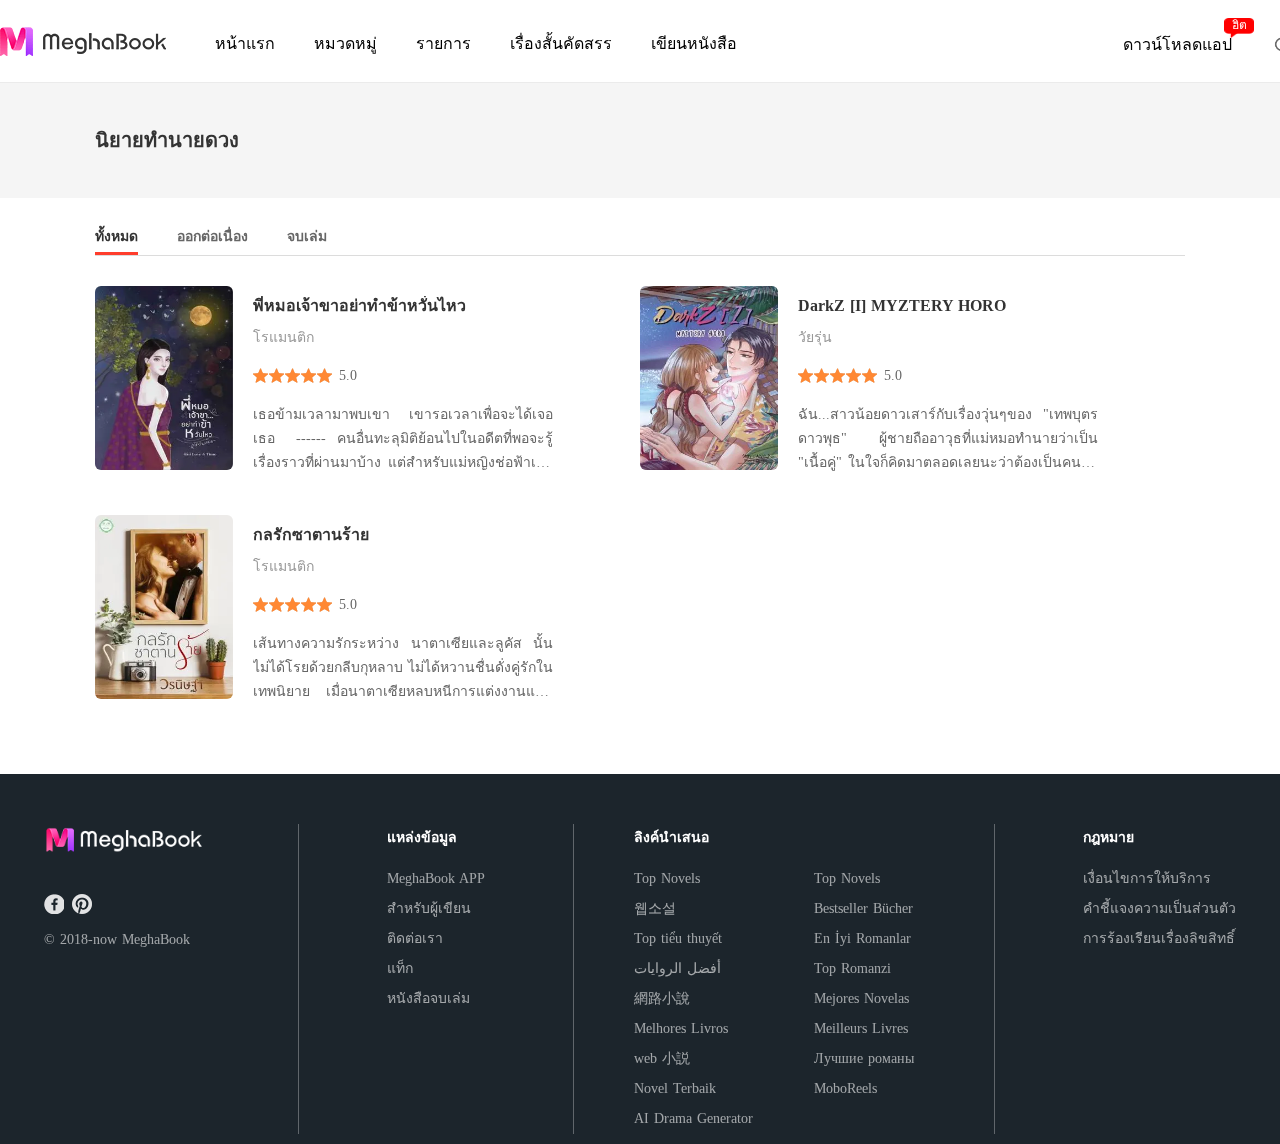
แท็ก (400, 968)
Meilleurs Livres (861, 1028)
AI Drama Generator (693, 1118)
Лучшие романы (864, 1058)
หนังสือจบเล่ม (428, 998)
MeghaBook (156, 939)
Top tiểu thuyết (678, 938)
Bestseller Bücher (863, 908)
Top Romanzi (852, 968)
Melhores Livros (681, 1028)
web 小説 (662, 1058)
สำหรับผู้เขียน (429, 908)
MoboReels (845, 1088)
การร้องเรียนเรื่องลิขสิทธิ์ (1159, 938)
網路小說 (662, 998)
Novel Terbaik (675, 1088)
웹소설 (655, 908)
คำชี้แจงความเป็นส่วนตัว (1159, 908)
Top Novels (667, 878)
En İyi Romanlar (862, 938)
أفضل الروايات (677, 968)
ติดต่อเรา (415, 938)
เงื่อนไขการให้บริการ (1147, 878)
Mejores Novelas (861, 998)
